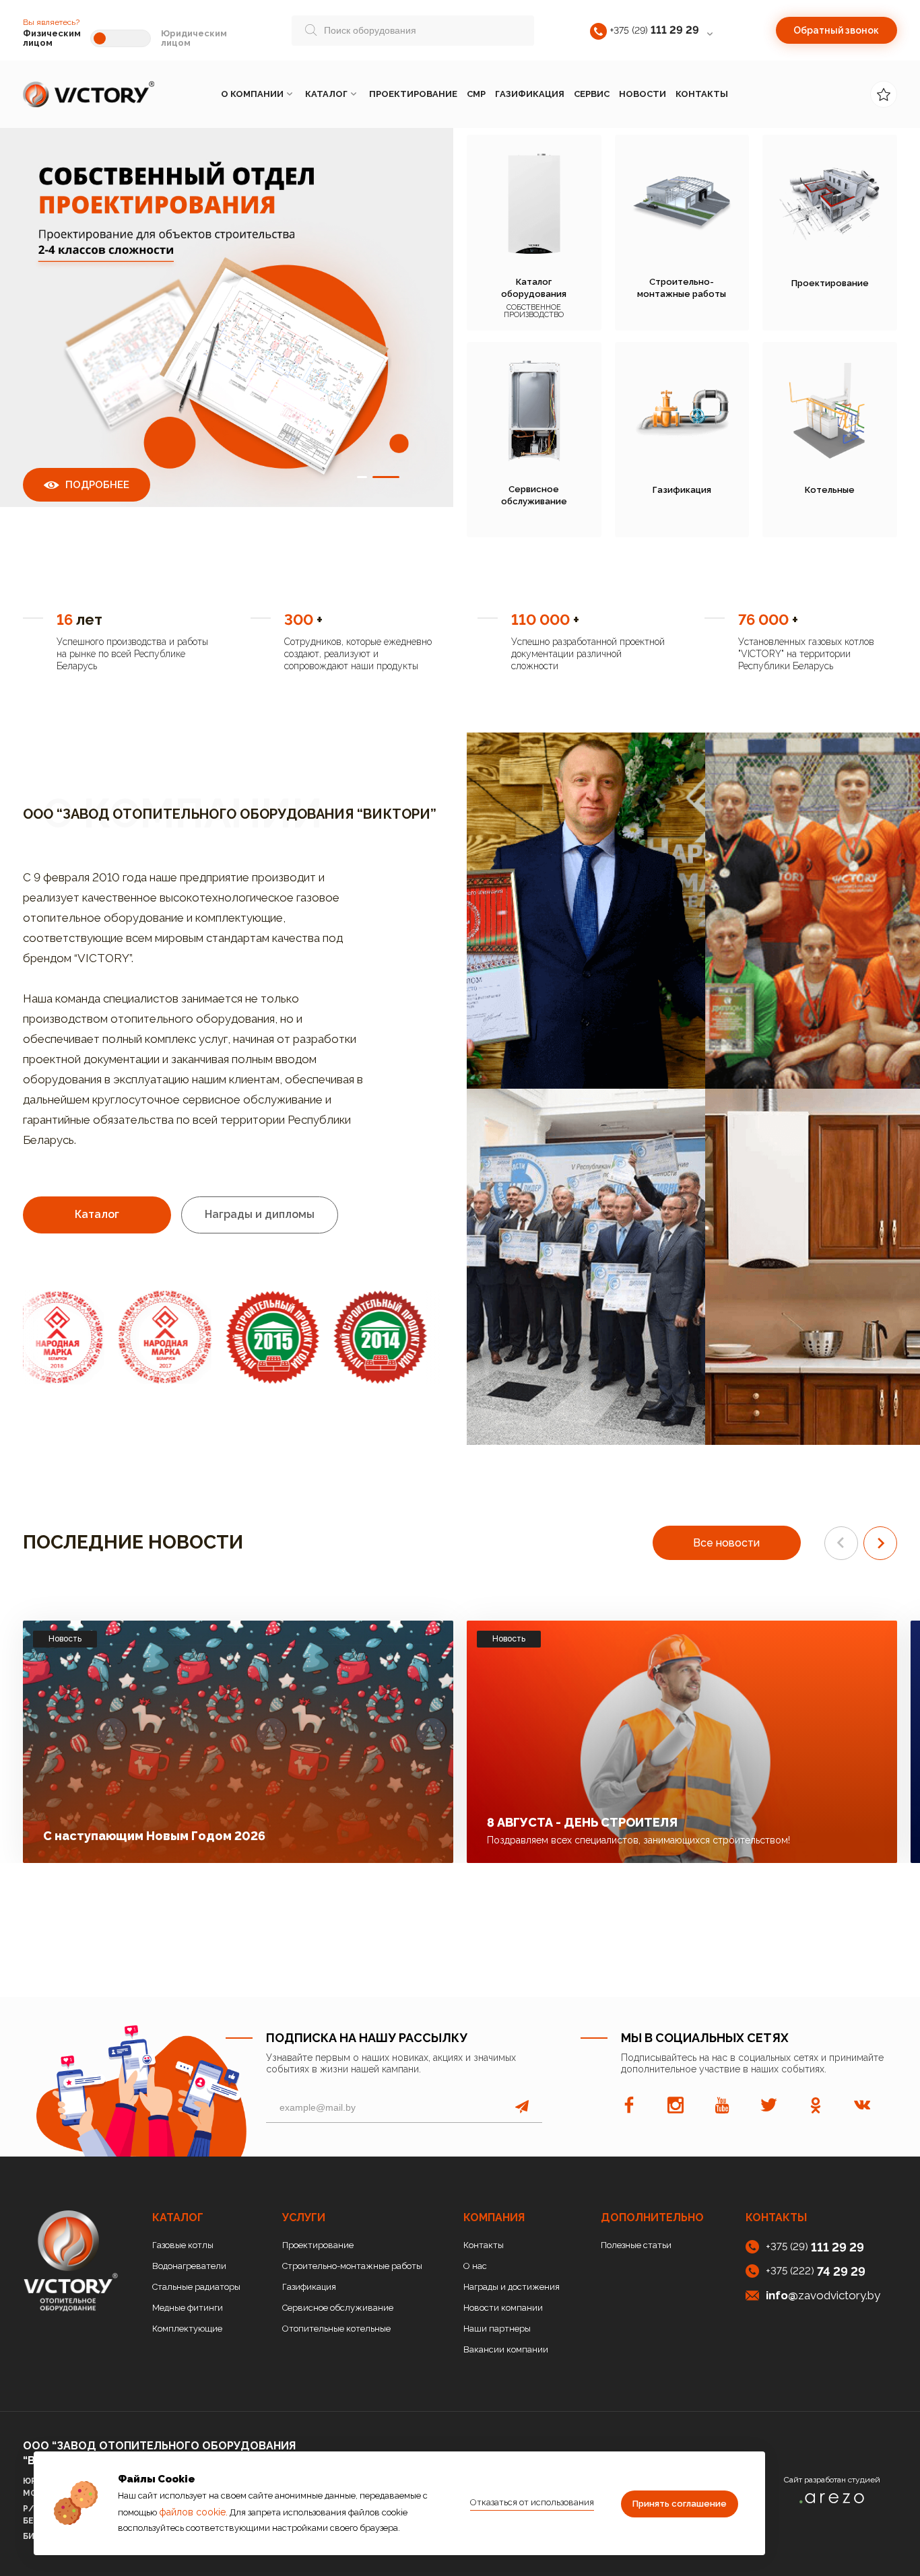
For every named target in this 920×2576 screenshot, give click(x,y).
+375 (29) (655, 30)
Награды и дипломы (260, 1214)
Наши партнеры (497, 2329)
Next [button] (336, 1337)
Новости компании (503, 2308)
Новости (643, 94)
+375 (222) (816, 2271)
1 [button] (362, 476)
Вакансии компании (506, 2349)
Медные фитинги (188, 2308)
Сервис (592, 94)
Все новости (726, 1543)
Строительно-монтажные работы (352, 2266)
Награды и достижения (512, 2287)
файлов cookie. (193, 2512)
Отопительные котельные (336, 2329)
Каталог (326, 94)
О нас (475, 2266)
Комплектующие (187, 2329)
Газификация (530, 94)
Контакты (702, 94)
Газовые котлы (183, 2245)
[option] (227, 335)
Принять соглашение (680, 2504)
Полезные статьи (636, 2245)
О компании (252, 94)
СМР (476, 94)
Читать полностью (368, 1832)
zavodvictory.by (823, 2295)
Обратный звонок (836, 30)
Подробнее (97, 485)
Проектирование (413, 94)
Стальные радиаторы (196, 2287)
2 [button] (386, 476)
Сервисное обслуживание (338, 2308)
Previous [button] (127, 1337)
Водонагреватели (189, 2266)
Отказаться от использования (532, 2502)
